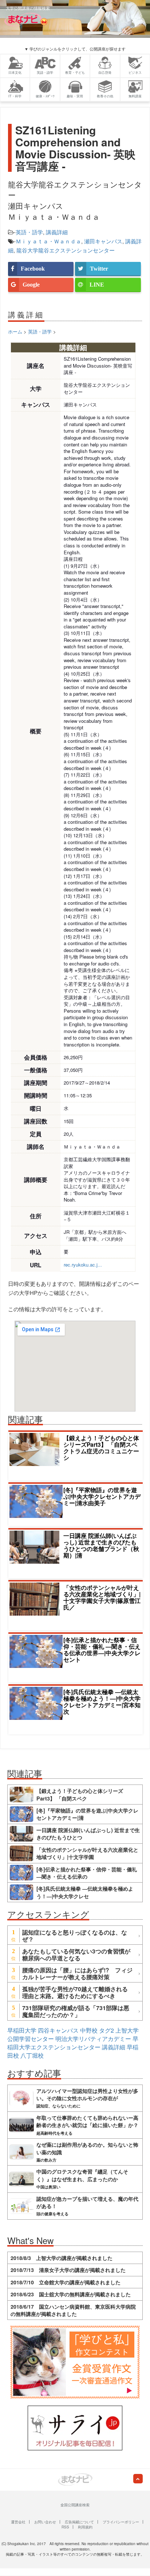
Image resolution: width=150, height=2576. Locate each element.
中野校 (89, 2030)
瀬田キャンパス (103, 241)
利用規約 (85, 2527)
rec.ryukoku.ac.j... (83, 1265)
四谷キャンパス (58, 2030)
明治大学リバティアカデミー (93, 2039)
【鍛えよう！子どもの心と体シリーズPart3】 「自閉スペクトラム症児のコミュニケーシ (101, 1448)
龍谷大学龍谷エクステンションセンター (66, 250)
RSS (65, 2527)
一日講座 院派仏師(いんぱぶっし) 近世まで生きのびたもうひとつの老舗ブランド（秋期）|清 (101, 1545)
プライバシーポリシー (121, 2522)
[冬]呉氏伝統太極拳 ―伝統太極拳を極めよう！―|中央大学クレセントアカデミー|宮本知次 (102, 1702)
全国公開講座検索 (75, 2505)
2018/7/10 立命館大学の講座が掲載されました (66, 2282)
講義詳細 (57, 232)
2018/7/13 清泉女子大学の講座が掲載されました (68, 2270)
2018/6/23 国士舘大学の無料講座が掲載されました (71, 2294)
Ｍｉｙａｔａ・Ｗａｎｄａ (48, 241)
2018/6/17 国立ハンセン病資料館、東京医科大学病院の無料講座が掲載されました (73, 2310)
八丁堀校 (32, 2055)
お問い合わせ (45, 2522)
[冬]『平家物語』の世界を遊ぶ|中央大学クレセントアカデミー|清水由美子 (102, 1496)
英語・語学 (29, 232)
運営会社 (18, 2522)
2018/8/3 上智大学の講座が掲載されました (62, 2258)
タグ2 (106, 2030)
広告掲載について (79, 2522)
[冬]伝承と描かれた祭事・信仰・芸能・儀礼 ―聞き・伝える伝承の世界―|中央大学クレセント (102, 1650)
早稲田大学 (22, 2030)
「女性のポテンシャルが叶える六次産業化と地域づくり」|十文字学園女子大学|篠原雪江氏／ (102, 1597)
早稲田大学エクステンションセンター (73, 2043)
